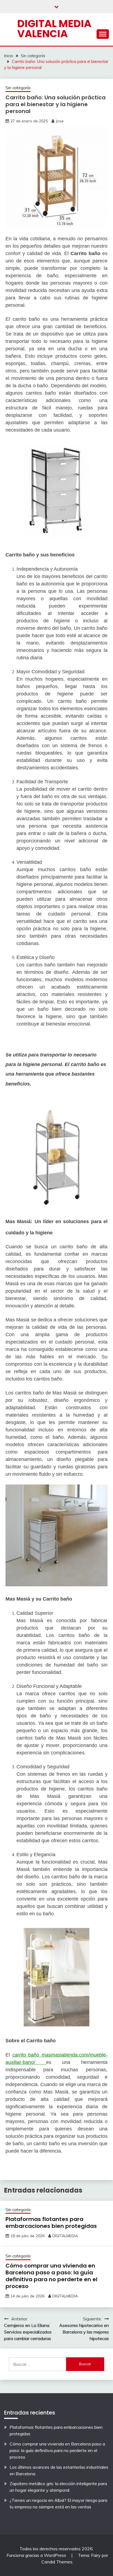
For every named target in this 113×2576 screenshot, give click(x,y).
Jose (60, 121)
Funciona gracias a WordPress (37, 2555)
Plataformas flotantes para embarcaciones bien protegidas (51, 2223)
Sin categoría (18, 88)
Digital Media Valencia (54, 29)
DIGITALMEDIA (65, 2236)
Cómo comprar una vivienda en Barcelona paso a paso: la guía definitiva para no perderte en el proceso (51, 2276)
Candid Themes (57, 2562)
